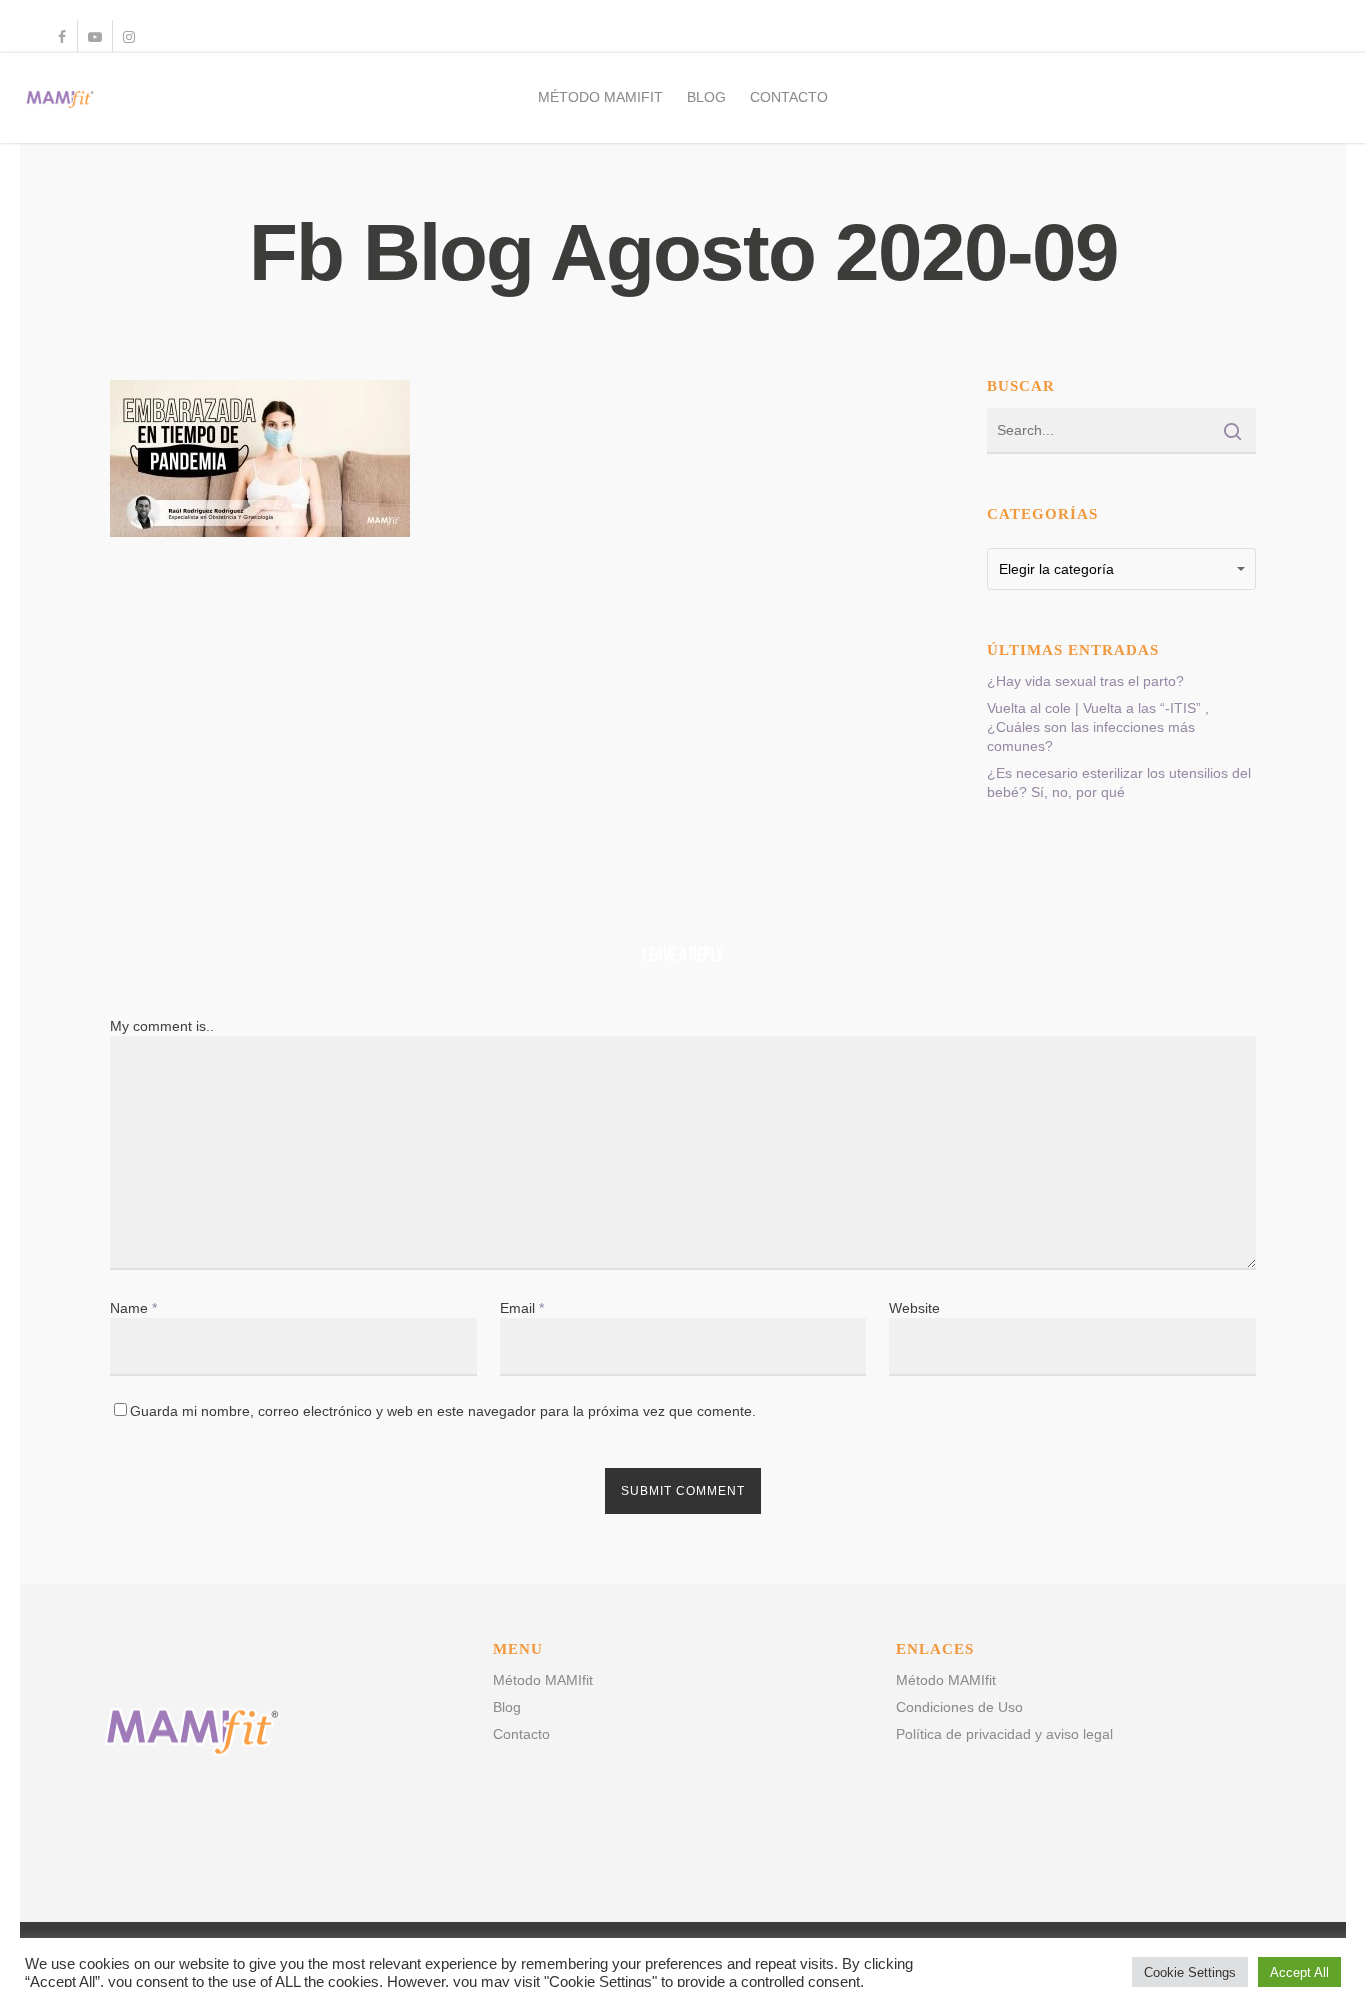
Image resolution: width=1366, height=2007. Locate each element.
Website (914, 1308)
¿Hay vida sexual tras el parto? (1085, 681)
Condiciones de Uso (959, 1707)
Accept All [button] (1299, 1972)
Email (522, 1308)
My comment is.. (162, 1026)
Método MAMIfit (600, 97)
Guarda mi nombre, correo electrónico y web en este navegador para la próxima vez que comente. (443, 1411)
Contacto (789, 97)
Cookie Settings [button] (1190, 1972)
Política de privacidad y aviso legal (1004, 1734)
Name (133, 1308)
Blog (706, 97)
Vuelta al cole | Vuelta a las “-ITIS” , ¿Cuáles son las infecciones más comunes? (1098, 727)
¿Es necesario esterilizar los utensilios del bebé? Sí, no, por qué (1119, 782)
